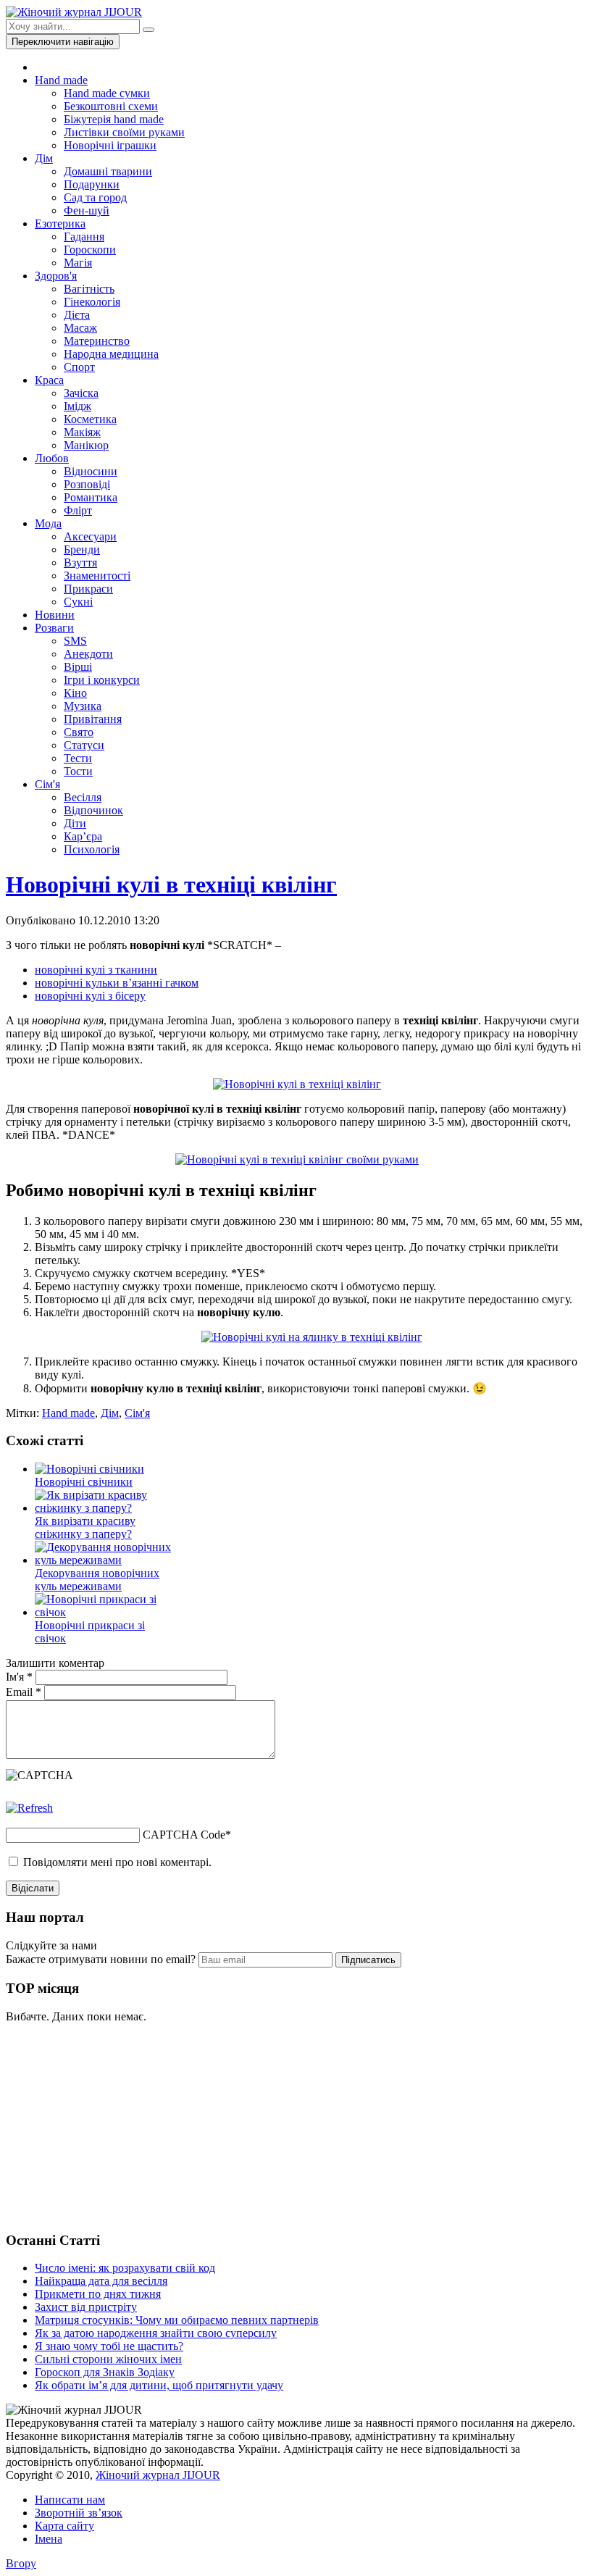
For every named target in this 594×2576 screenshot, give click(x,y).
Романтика (91, 497)
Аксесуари (90, 536)
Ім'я (19, 1677)
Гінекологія (92, 302)
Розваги (54, 628)
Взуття (80, 563)
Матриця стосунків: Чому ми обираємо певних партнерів (177, 2320)
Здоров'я (56, 276)
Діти (75, 823)
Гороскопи (90, 250)
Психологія (92, 849)
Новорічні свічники (84, 1482)
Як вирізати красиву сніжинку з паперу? (85, 1527)
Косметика (90, 419)
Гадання (84, 237)
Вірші (78, 667)
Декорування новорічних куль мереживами (97, 1580)
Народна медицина (111, 354)
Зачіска (81, 393)
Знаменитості (97, 576)
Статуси (84, 745)
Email (24, 1692)
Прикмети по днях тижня (98, 2294)
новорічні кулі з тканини (96, 970)
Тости (78, 771)
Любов (52, 458)
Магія (78, 263)
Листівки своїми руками (124, 132)
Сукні (78, 602)
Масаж (80, 328)
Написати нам (70, 2500)
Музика (83, 706)
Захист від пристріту (86, 2307)
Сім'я (47, 784)
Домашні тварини (108, 171)
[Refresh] (29, 1808)
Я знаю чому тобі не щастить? (109, 2346)
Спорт (79, 367)
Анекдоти (88, 654)
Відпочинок (93, 810)
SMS (75, 641)
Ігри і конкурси (102, 680)
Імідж (78, 406)
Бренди (82, 549)
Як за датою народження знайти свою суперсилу (156, 2333)
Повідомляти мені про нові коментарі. (117, 1862)
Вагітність (89, 289)
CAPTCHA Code (184, 1835)
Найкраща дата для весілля (101, 2281)
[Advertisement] (114, 2125)
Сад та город (95, 197)
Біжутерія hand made (114, 119)
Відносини (91, 471)
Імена (49, 2539)
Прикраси (88, 589)
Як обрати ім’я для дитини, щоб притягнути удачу (159, 2385)
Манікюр (86, 445)
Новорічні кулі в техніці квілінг (171, 885)
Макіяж (82, 432)
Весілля (83, 797)
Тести (78, 758)
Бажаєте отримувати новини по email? (101, 1959)
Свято (79, 732)
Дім (44, 158)
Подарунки (92, 184)
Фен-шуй (87, 210)
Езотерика (60, 223)
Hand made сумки (107, 93)
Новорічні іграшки (110, 145)
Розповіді (87, 484)
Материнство (97, 341)
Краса (49, 380)
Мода (48, 523)
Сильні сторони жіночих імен (108, 2359)
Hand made (61, 80)
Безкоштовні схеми (111, 106)
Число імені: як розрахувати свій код (125, 2268)
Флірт (78, 510)
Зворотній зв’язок (79, 2513)
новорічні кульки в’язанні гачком (117, 983)
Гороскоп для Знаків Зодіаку (105, 2372)
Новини (55, 615)
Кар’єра (83, 836)
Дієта (77, 315)
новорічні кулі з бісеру (90, 996)
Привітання (93, 719)
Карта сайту (64, 2526)
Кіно (75, 693)
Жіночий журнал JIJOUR (158, 2475)
